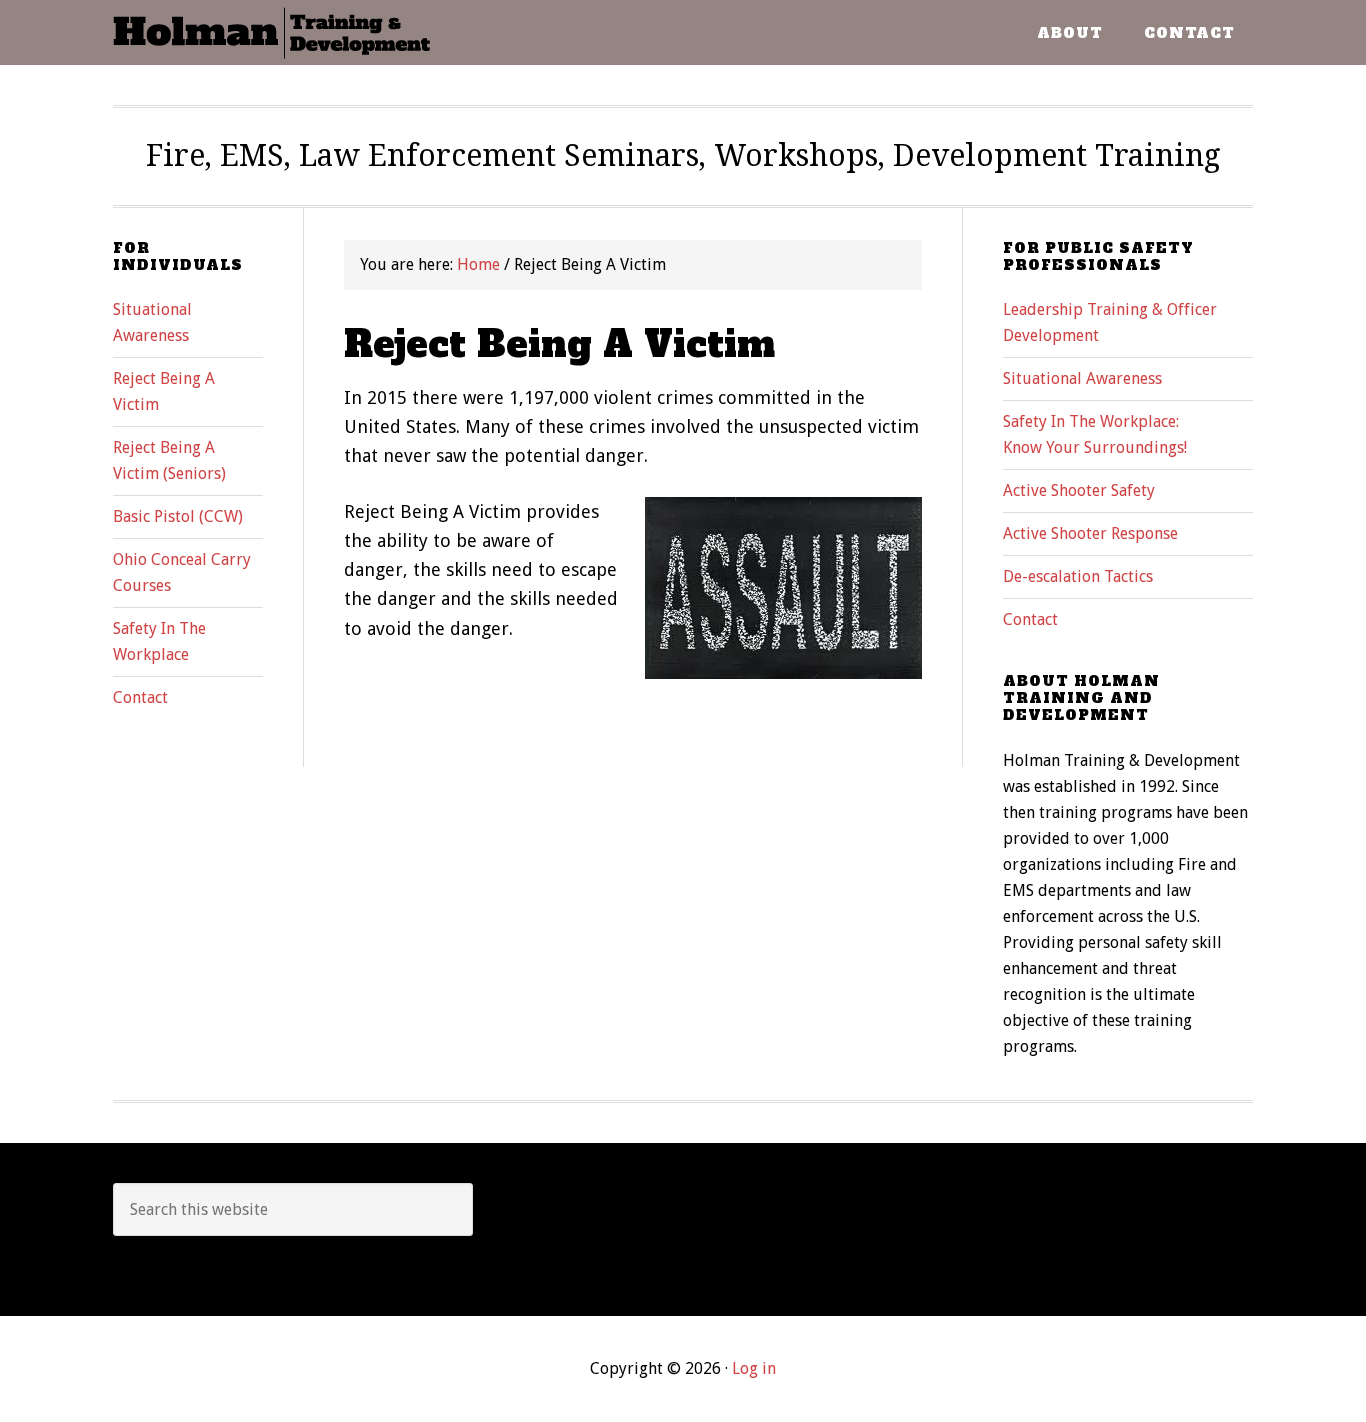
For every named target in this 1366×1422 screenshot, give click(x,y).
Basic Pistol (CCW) (178, 516)
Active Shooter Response (1090, 533)
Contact (1030, 619)
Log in (754, 1368)
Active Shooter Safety (1079, 490)
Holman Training (273, 32)
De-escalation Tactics (1078, 576)
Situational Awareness (1082, 378)
